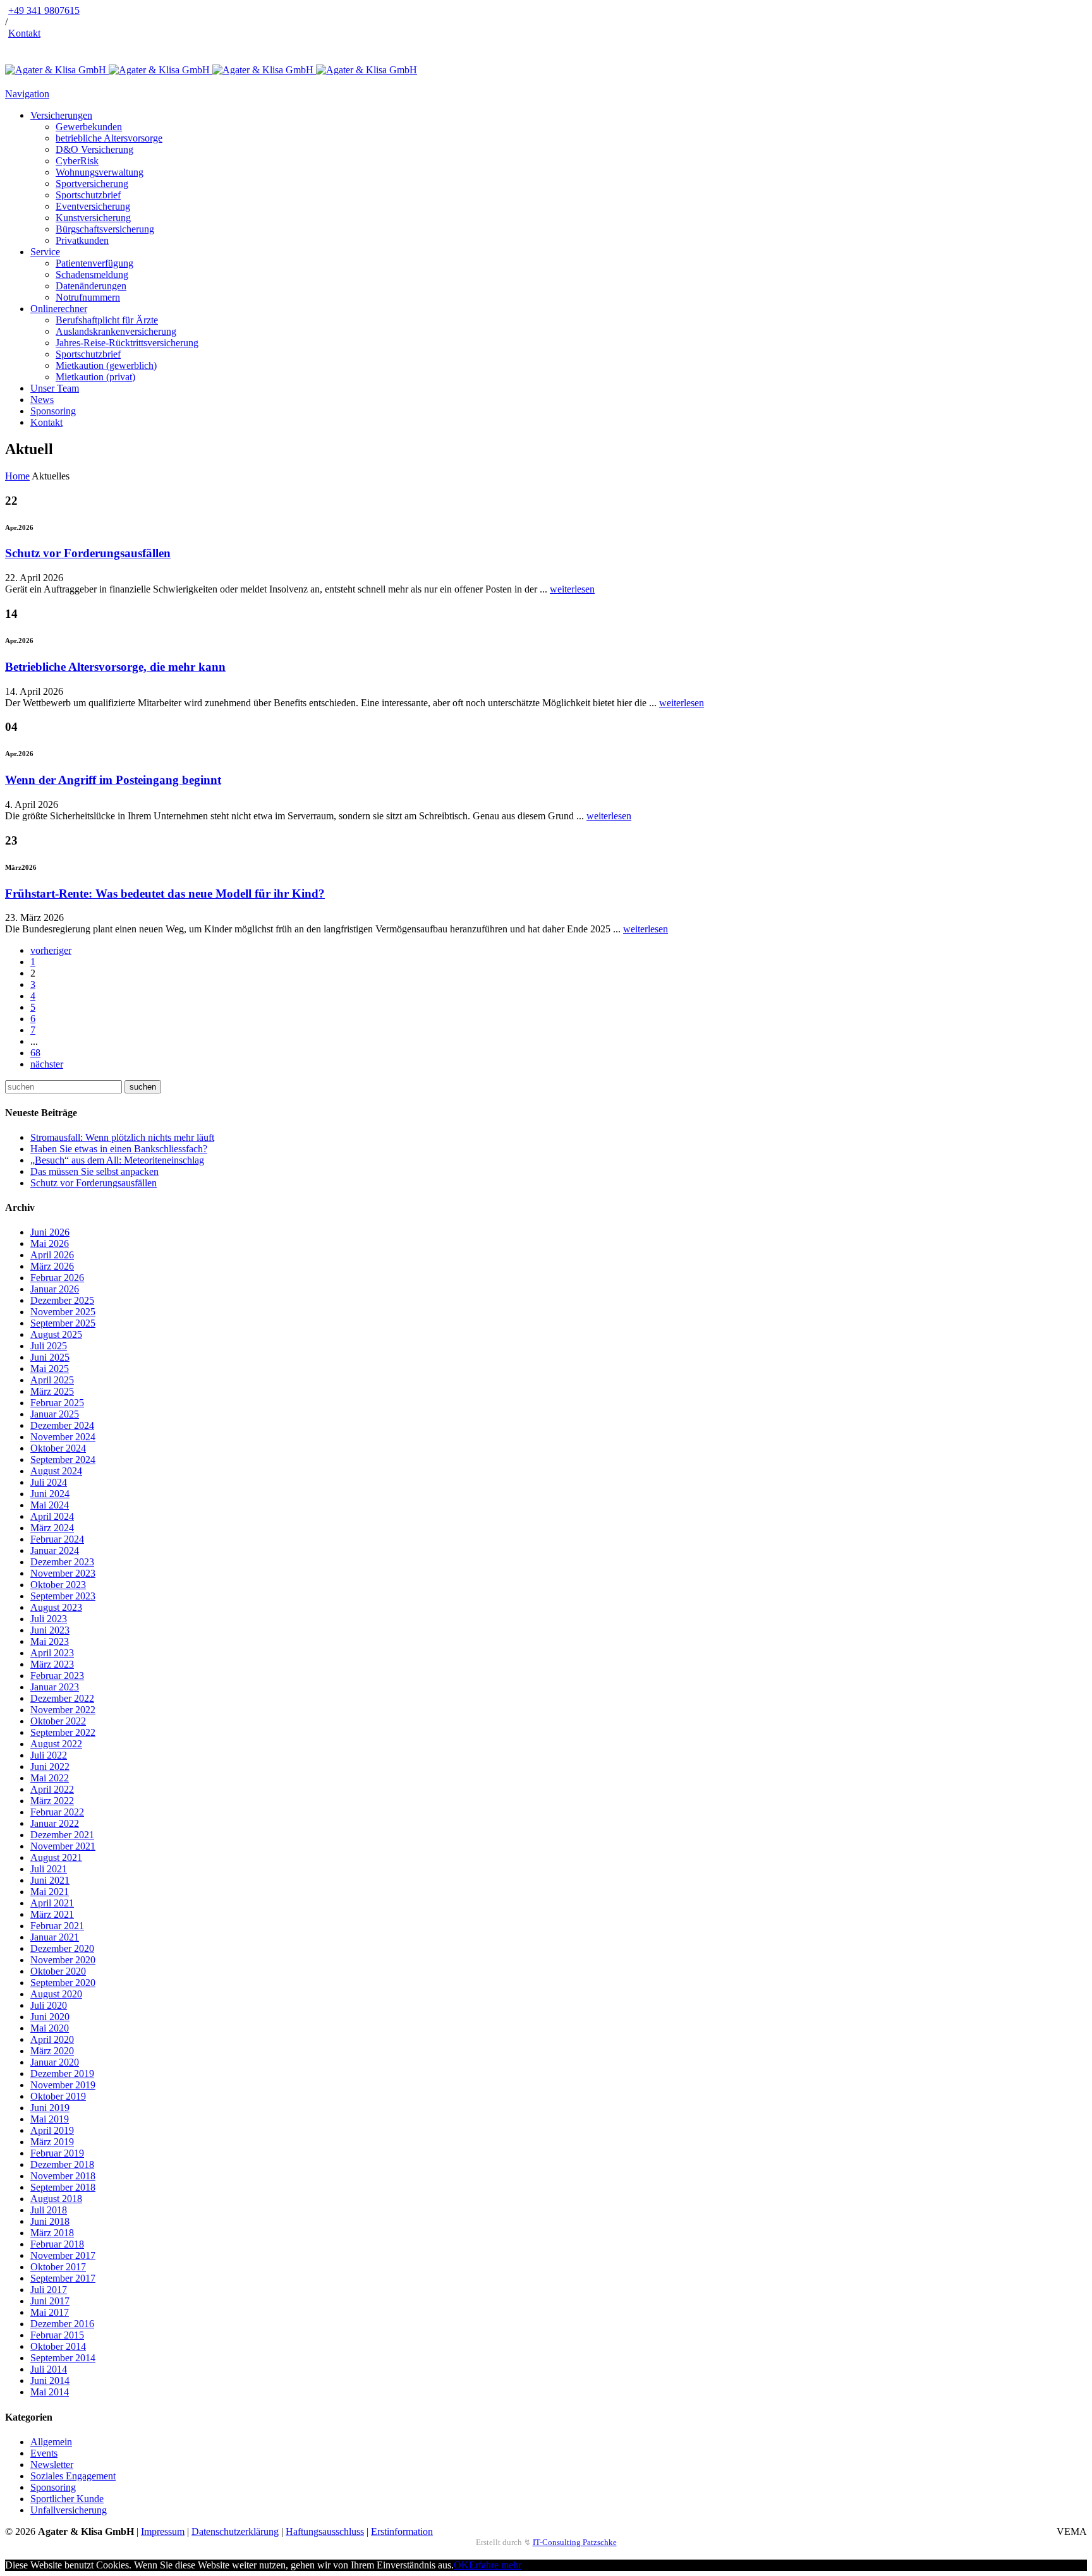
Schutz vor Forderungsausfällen (88, 553)
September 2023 (63, 1596)
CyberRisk (77, 161)
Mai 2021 (50, 1892)
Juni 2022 (50, 1766)
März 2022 (52, 1801)
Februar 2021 (57, 1926)
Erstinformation (402, 2531)
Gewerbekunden (89, 127)
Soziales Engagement (73, 2476)
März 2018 (52, 2233)
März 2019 (52, 2142)
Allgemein (51, 2442)
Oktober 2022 (58, 1721)
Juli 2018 (49, 2210)
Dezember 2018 (62, 2164)
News (42, 400)
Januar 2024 (55, 1550)
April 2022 (52, 1789)
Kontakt (24, 33)
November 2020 (63, 1960)
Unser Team (55, 388)
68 (35, 1053)
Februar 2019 (57, 2153)
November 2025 (63, 1312)
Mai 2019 (50, 2119)
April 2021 (52, 1903)
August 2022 (56, 1744)
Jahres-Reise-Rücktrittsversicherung (127, 343)
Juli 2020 (49, 2005)
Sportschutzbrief (88, 195)
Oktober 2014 (58, 2346)
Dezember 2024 (62, 1425)
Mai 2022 (50, 1778)
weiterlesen (572, 589)
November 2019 (63, 2085)
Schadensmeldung (92, 274)
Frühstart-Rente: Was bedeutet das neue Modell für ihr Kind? (165, 894)
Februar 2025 (57, 1403)
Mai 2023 (50, 1641)
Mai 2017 (50, 2312)
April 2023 (52, 1653)
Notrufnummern (88, 297)
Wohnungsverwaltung (100, 172)
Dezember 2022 (62, 1698)
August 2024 (56, 1471)
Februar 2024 (57, 1539)
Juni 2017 (50, 2301)
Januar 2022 (55, 1823)
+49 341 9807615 (44, 10)
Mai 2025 (50, 1369)
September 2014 (63, 2358)
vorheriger (51, 950)
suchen (143, 1087)
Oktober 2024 (58, 1448)
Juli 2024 (49, 1482)
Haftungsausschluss (325, 2531)
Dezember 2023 (62, 1562)
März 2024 (52, 1528)
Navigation (27, 94)
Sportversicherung (92, 184)
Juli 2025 (49, 1346)
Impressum (163, 2531)
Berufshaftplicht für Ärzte (107, 320)
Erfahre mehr (495, 2565)
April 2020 (52, 2039)
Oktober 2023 (58, 1585)
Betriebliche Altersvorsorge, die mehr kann (115, 667)
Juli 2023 (49, 1619)
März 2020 (52, 2051)
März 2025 (52, 1391)
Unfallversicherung (69, 2510)
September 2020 (63, 1983)
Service (45, 252)
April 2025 (52, 1380)
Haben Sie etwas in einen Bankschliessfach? (119, 1149)
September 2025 (63, 1323)
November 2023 (63, 1573)
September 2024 (63, 1460)
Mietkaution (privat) (95, 377)
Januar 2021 (55, 1937)
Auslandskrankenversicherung (116, 331)
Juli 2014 (49, 2369)
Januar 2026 (55, 1289)
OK (461, 2565)
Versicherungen (61, 115)
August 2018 (56, 2199)
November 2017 (63, 2255)
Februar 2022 (57, 1812)
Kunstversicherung (93, 218)
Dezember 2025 (62, 1300)
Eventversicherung (93, 206)
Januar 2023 (55, 1687)
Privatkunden (82, 240)
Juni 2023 (50, 1630)
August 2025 (56, 1334)
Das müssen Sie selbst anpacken (94, 1171)
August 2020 (56, 1994)
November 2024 (63, 1437)
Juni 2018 (50, 2221)
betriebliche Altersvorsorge (109, 138)
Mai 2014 (50, 2392)
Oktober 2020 (58, 1971)
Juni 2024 (50, 1494)
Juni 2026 (50, 1232)
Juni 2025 (50, 1357)
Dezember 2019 (62, 2073)
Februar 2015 (57, 2335)
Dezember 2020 (62, 1948)
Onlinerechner (59, 309)
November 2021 (63, 1846)
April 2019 (52, 2130)
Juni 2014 (50, 2380)
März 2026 (52, 1266)
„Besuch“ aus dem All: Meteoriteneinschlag (117, 1160)
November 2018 (63, 2176)
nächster (47, 1064)
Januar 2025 (55, 1414)
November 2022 (63, 1710)
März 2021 (52, 1914)
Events (44, 2453)
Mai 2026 (50, 1243)
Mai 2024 (50, 1505)
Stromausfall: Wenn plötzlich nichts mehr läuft (122, 1137)
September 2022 (63, 1732)
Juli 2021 (49, 1869)
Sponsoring (53, 411)
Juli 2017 (49, 2290)
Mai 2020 (50, 2028)
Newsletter (52, 2465)
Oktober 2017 (58, 2267)
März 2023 (52, 1664)
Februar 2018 (57, 2244)
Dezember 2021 (62, 1835)
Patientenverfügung (94, 263)
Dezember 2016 (62, 2324)
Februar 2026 (57, 1278)
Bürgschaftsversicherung (105, 229)
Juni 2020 (50, 2017)
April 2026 (52, 1255)
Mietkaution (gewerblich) (106, 365)
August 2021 (56, 1857)
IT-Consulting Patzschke (575, 2542)
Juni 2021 (50, 1880)
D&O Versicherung (94, 149)
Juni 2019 (50, 2108)
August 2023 (56, 1607)
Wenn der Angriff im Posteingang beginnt (113, 780)
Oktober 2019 (58, 2096)
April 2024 (52, 1516)
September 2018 (63, 2187)
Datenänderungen (91, 286)
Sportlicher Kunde (67, 2499)
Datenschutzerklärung (235, 2531)
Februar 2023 (57, 1676)
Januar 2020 (55, 2062)
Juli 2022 (49, 1755)
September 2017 (63, 2278)
